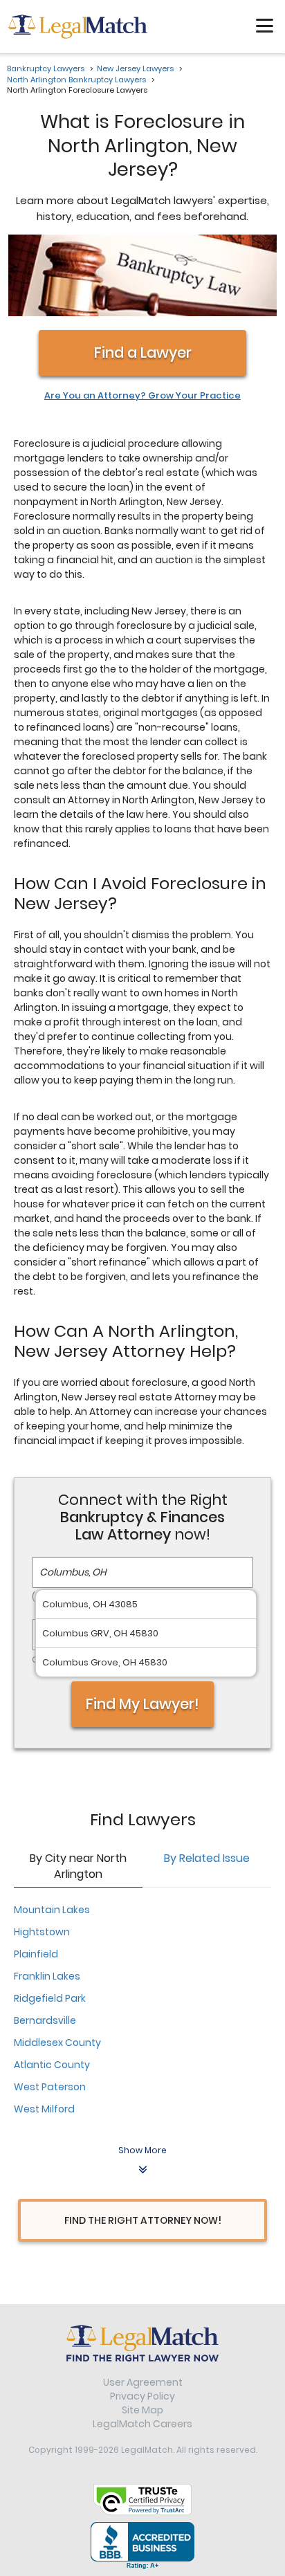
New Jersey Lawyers (135, 68)
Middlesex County (57, 2043)
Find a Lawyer (143, 353)
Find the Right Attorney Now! (143, 2220)
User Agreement (143, 2382)
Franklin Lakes (47, 1976)
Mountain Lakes (52, 1910)
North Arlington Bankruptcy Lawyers (76, 80)
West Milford (44, 2109)
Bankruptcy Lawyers (46, 68)
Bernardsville (45, 2020)
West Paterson (50, 2087)
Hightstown (42, 1932)
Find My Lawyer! (142, 1704)
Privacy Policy (142, 2396)
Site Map (142, 2410)
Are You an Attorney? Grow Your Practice (142, 396)
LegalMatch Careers (142, 2424)
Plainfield (36, 1954)
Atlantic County (52, 2065)
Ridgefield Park (50, 1998)
